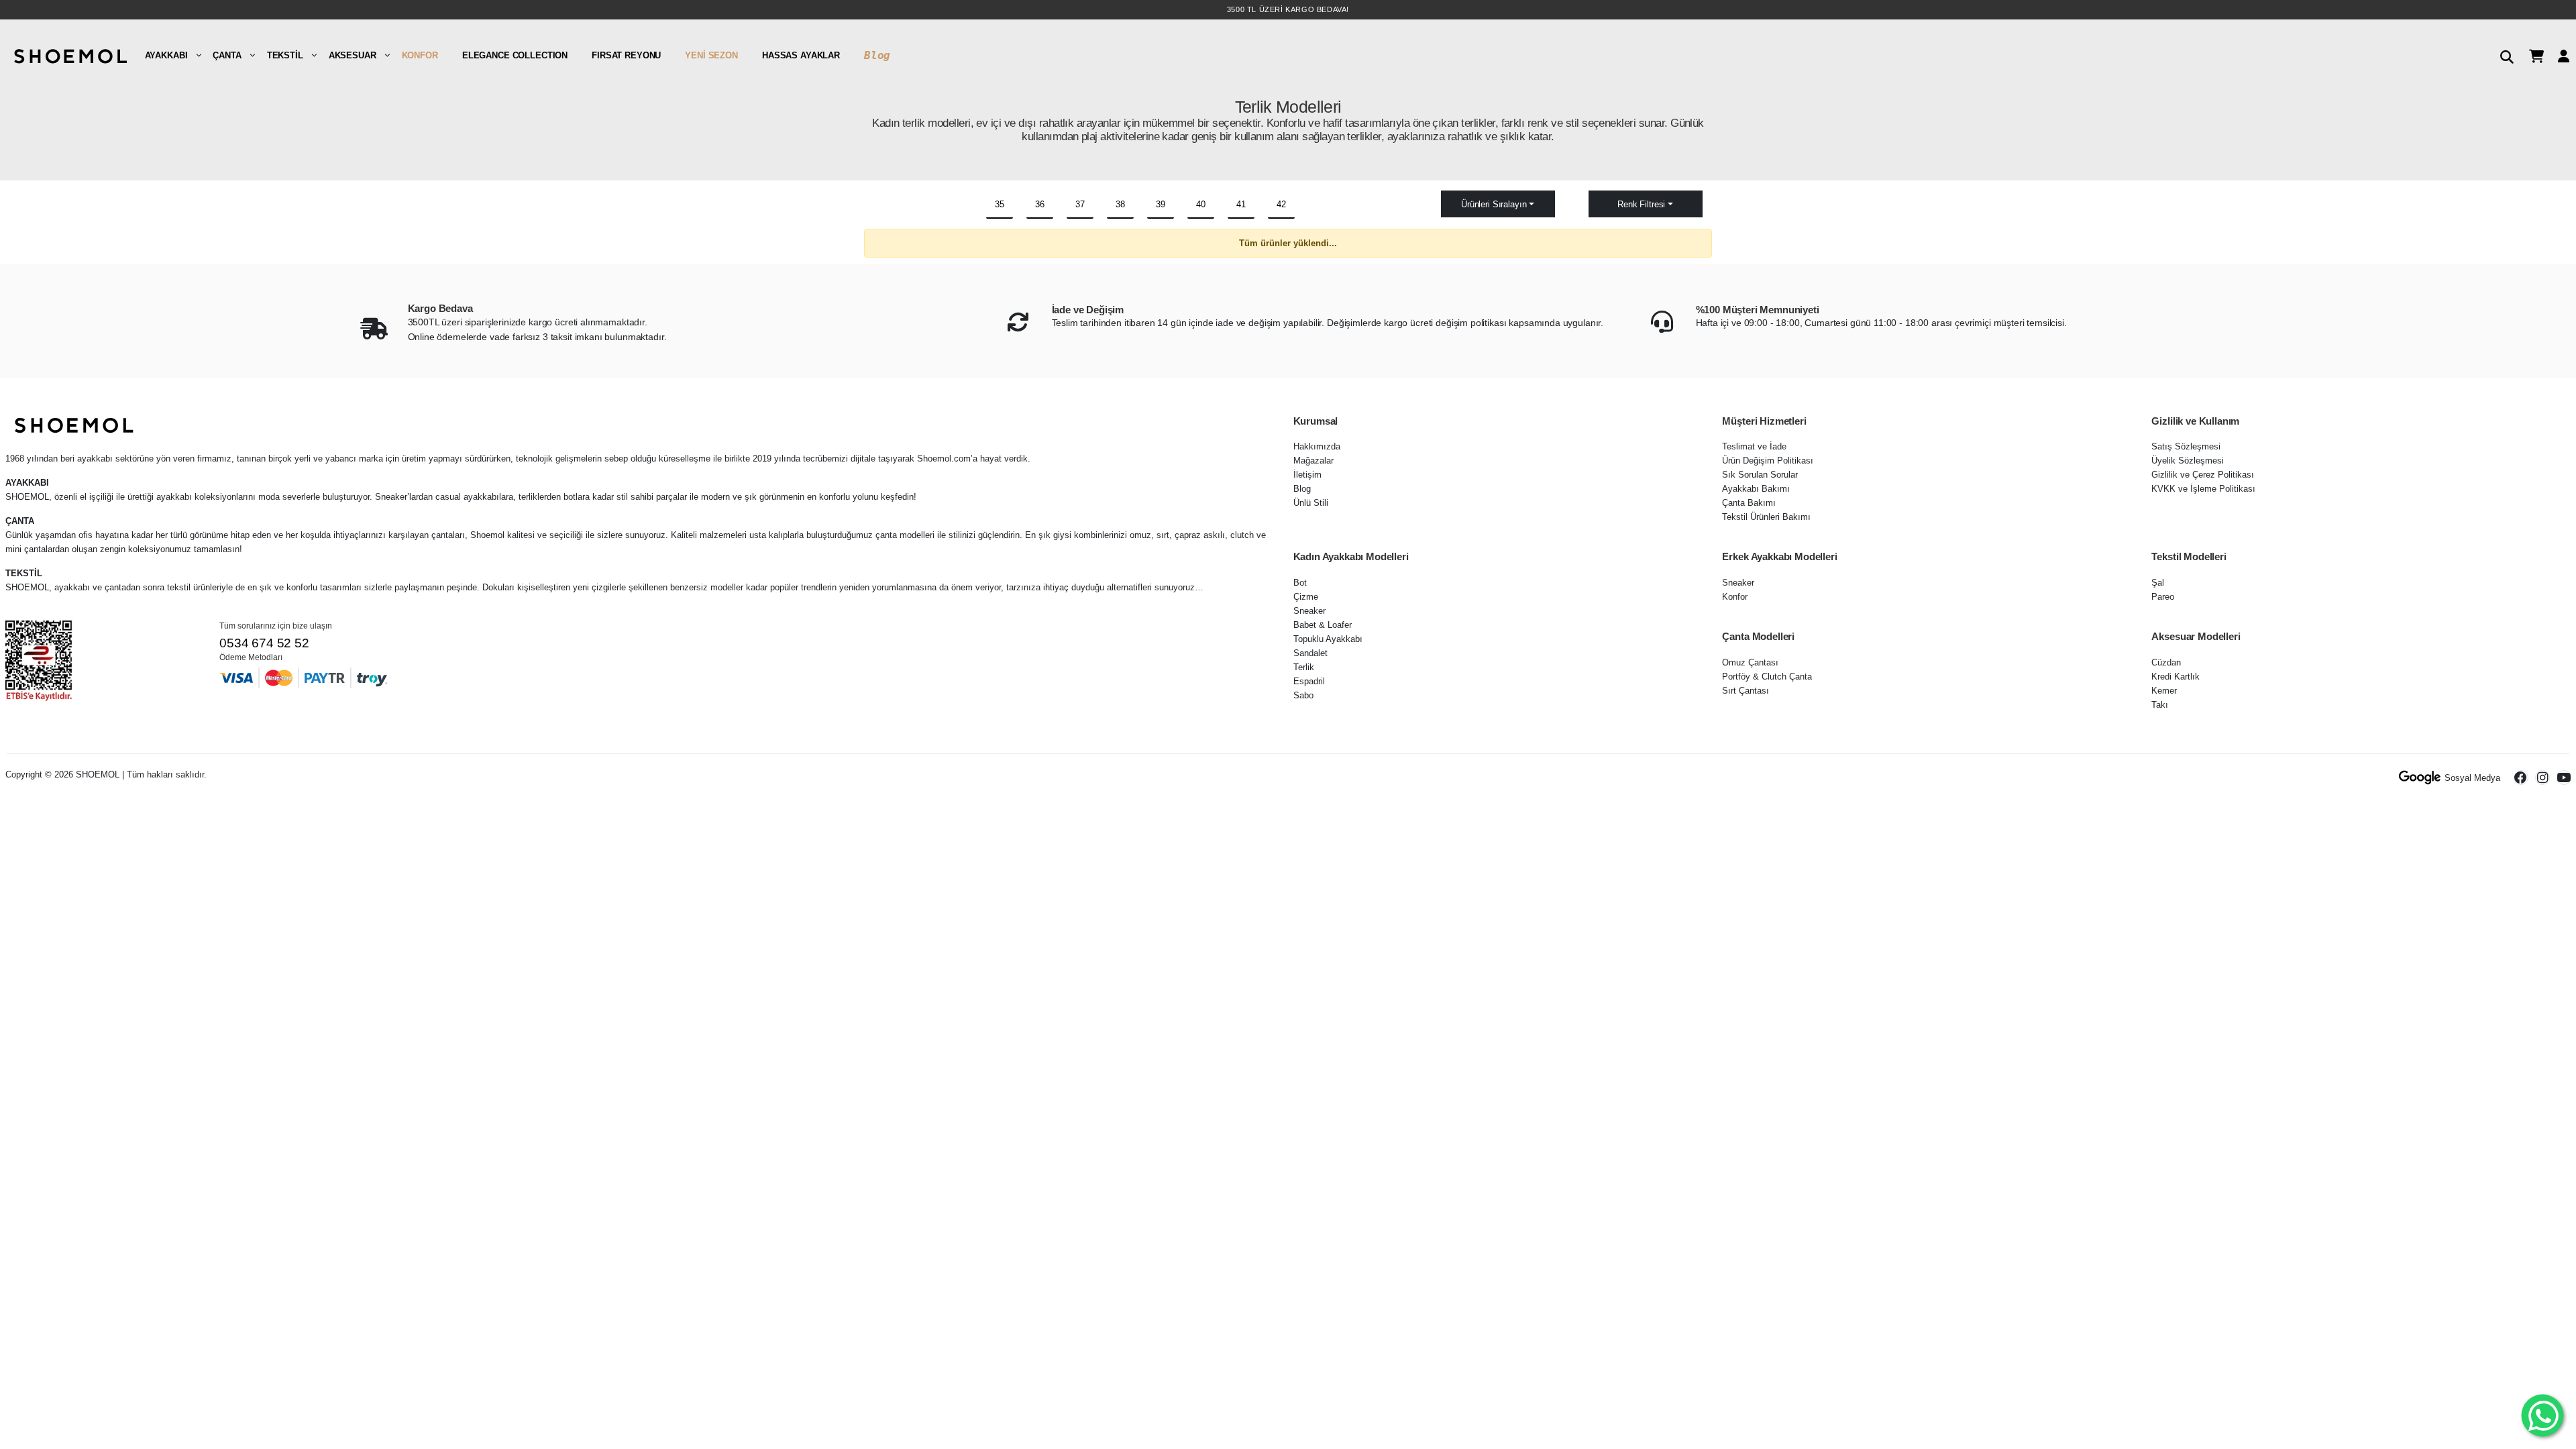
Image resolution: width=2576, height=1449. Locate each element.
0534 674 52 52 (264, 643)
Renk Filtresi (1641, 204)
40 (1201, 204)
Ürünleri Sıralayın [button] (1494, 204)
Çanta (227, 55)
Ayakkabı (166, 55)
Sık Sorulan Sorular (1760, 475)
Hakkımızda (1317, 446)
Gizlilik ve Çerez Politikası (2203, 475)
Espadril (1309, 681)
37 (1080, 204)
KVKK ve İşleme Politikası (2203, 489)
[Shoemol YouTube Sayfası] (2564, 777)
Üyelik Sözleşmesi (2188, 461)
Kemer (2164, 691)
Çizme (1306, 597)
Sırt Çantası (1746, 691)
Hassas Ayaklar (801, 55)
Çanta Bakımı (1749, 503)
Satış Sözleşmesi (2186, 446)
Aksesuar (353, 55)
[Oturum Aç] (2559, 55)
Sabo (1303, 695)
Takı (2160, 705)
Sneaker (1309, 611)
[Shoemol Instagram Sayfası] (2542, 777)
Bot (1300, 583)
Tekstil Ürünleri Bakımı (1766, 517)
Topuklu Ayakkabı (1328, 639)
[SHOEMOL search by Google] (2420, 777)
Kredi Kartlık (2176, 677)
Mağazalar (1313, 461)
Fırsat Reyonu (626, 55)
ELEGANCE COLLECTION (515, 55)
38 (1120, 204)
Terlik (1304, 667)
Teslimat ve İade (1754, 446)
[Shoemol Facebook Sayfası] (2521, 777)
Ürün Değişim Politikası (1768, 461)
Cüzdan (2166, 662)
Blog (877, 55)
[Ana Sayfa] (69, 55)
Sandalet (1310, 653)
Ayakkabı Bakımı (1756, 489)
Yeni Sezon (711, 55)
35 (1000, 204)
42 (1281, 204)
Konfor (420, 55)
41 (1241, 204)
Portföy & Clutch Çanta (1767, 677)
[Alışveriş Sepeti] (2531, 55)
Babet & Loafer (1323, 625)
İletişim (1307, 475)
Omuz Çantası (1750, 662)
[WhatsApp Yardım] (2543, 1416)
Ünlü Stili (1311, 503)
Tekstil (285, 55)
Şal (2158, 583)
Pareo (2163, 597)
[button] (2502, 55)
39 (1161, 204)
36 (1040, 204)
